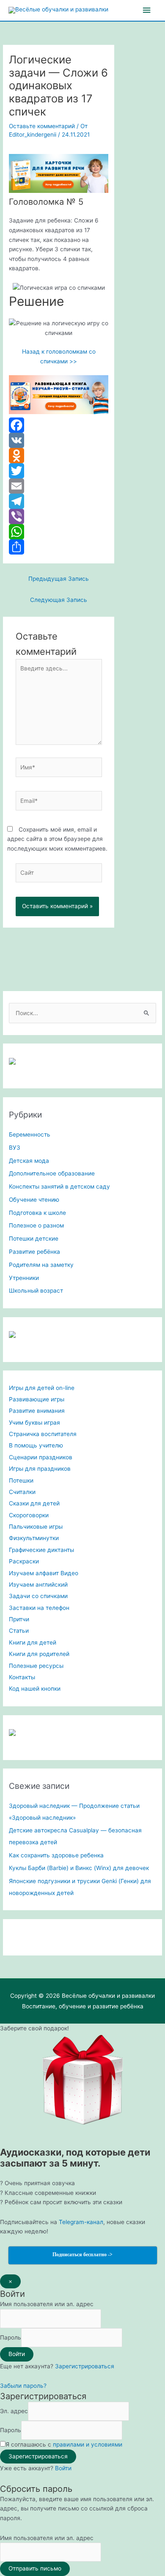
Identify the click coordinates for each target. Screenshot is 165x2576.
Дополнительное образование (52, 1173)
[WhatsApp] (59, 532)
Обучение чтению (34, 1200)
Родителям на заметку (41, 1265)
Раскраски (24, 1561)
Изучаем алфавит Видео (44, 1573)
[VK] (59, 440)
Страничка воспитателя (43, 1434)
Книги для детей (33, 1642)
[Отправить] (59, 547)
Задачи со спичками (38, 1596)
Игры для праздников (40, 1469)
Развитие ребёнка (34, 1252)
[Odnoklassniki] (59, 456)
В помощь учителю (36, 1445)
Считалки (22, 1492)
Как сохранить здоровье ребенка (56, 1855)
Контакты (22, 1677)
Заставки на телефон (39, 1608)
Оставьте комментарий (42, 126)
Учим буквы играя (34, 1423)
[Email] (59, 486)
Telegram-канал (81, 2222)
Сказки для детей (34, 1503)
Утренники (24, 1278)
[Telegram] (59, 501)
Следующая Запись (59, 600)
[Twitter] (59, 471)
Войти (63, 2468)
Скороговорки (29, 1515)
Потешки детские (34, 1239)
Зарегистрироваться (85, 2366)
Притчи (19, 1619)
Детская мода (29, 1161)
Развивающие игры (37, 1399)
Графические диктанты (41, 1550)
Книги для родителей (39, 1654)
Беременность (30, 1134)
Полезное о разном (36, 1225)
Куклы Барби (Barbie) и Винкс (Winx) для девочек (79, 1868)
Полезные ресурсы (36, 1666)
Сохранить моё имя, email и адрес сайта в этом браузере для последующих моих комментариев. (57, 839)
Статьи (19, 1631)
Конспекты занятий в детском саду (59, 1186)
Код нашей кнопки (35, 1689)
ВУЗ (15, 1148)
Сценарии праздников (41, 1457)
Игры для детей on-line (42, 1388)
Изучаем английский (38, 1585)
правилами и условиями (88, 2444)
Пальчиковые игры (36, 1527)
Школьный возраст (36, 1291)
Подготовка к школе (37, 1213)
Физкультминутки (34, 1538)
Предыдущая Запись (59, 579)
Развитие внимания (37, 1411)
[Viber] (59, 516)
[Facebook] (59, 425)
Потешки (21, 1480)
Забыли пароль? (23, 2386)
